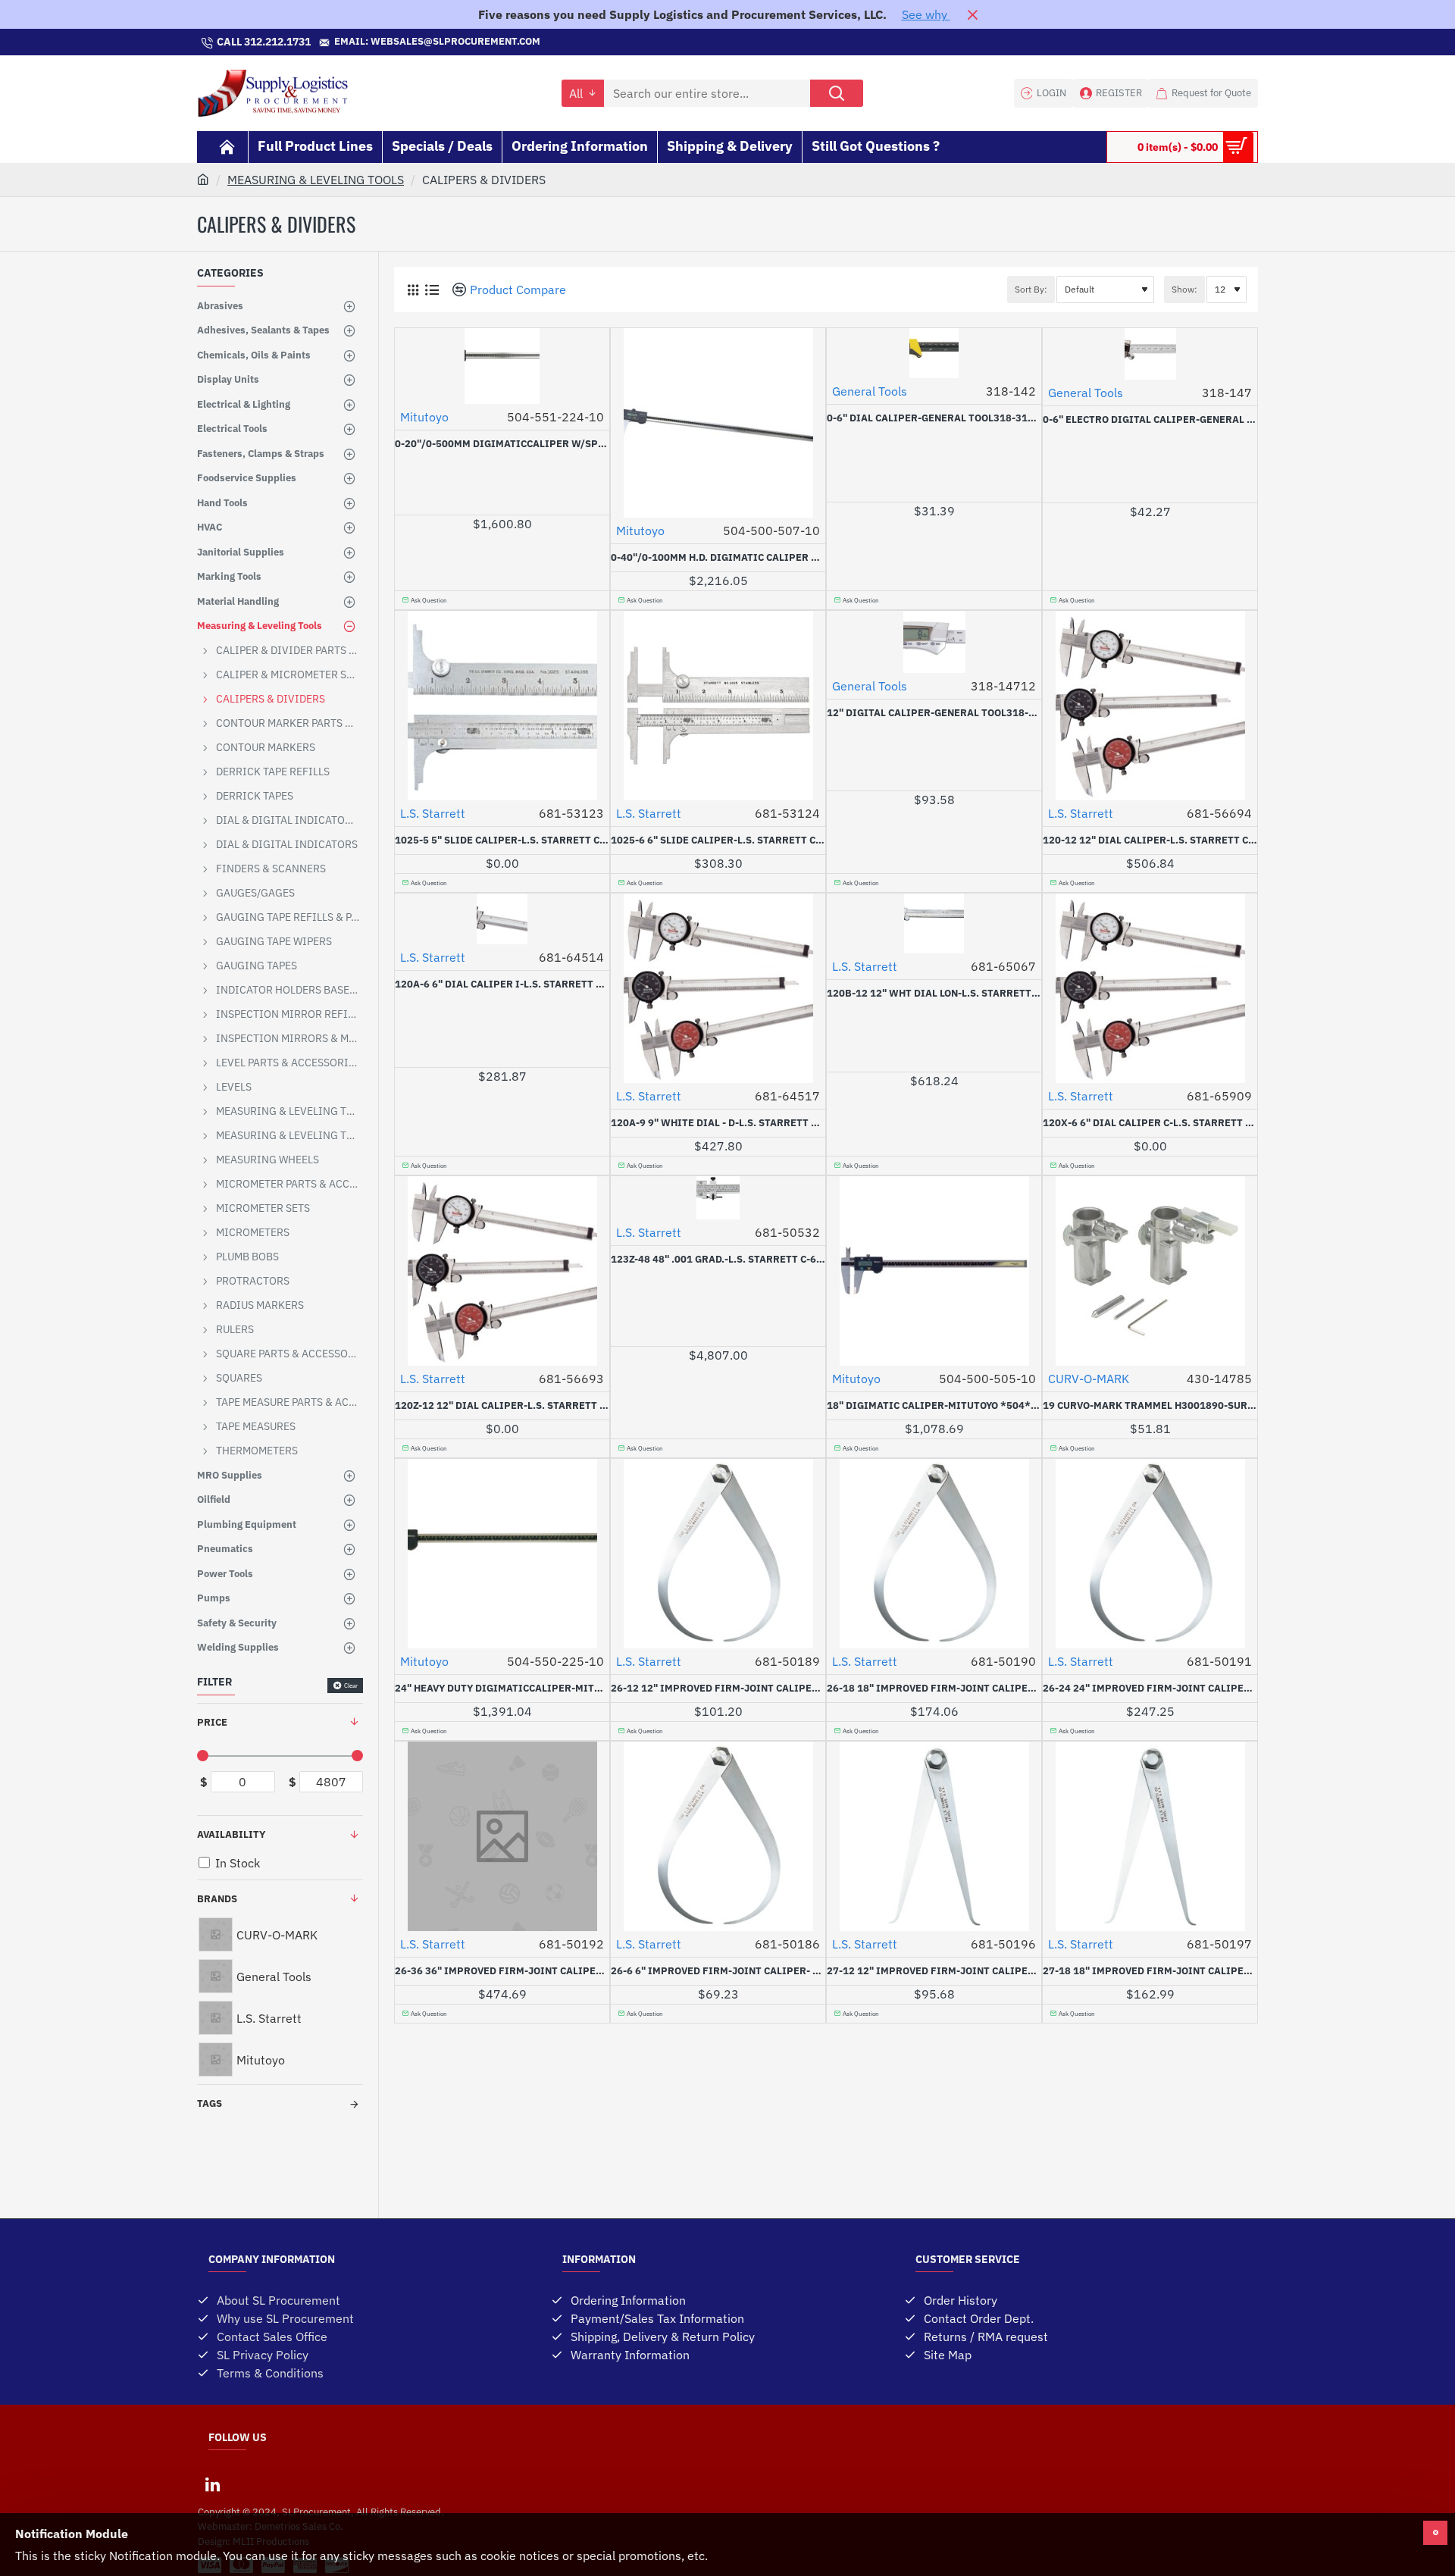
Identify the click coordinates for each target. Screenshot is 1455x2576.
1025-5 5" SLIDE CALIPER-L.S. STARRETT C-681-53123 (502, 840)
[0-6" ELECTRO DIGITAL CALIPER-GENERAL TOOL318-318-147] (1150, 354)
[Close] (972, 14)
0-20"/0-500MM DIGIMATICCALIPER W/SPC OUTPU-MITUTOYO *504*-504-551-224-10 (502, 444)
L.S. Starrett (433, 813)
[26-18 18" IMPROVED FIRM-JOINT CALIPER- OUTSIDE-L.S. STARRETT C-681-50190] (934, 1554)
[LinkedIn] (212, 2484)
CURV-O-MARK (1089, 1379)
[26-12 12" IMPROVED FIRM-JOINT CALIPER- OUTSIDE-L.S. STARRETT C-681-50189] (718, 1554)
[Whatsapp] (727, 42)
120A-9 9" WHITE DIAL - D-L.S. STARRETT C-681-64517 (718, 1123)
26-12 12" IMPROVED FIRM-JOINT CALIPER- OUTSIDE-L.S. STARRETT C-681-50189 (718, 1689)
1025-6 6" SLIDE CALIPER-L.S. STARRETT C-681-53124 (718, 840)
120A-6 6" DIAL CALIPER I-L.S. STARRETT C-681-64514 (502, 984)
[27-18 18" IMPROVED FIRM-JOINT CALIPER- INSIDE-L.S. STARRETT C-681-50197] (1150, 1836)
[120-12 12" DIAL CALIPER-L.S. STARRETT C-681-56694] (1150, 706)
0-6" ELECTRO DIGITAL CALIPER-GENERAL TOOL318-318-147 (1150, 420)
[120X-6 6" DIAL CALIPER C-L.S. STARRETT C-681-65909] (1150, 988)
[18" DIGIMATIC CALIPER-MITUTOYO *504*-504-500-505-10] (934, 1271)
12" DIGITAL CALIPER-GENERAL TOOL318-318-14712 (934, 713)
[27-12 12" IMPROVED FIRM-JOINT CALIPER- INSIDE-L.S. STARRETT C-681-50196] (934, 1836)
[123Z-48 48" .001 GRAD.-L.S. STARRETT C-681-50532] (718, 1198)
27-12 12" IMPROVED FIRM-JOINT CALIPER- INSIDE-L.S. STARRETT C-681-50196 (934, 1971)
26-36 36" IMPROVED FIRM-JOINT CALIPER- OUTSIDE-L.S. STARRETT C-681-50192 (502, 1971)
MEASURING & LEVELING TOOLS (316, 180)
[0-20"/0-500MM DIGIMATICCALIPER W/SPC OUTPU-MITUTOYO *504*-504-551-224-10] (502, 366)
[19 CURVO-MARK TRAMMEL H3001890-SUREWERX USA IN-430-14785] (1150, 1271)
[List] (432, 290)
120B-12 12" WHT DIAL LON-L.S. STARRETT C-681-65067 (934, 994)
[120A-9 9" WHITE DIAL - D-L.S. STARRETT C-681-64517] (718, 988)
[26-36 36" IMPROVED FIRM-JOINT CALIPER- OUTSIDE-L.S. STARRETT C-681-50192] (502, 1836)
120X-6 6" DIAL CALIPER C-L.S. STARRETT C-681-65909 (1150, 1123)
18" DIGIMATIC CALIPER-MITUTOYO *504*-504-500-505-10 (934, 1406)
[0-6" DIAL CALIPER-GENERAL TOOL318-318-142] (934, 353)
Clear (351, 1686)
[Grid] (413, 290)
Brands (217, 1899)
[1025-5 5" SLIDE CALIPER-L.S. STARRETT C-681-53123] (502, 706)
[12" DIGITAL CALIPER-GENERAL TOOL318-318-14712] (934, 642)
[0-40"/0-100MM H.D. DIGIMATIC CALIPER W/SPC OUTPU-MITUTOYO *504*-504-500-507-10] (718, 423)
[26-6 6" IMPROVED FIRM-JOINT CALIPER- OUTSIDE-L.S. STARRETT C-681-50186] (718, 1836)
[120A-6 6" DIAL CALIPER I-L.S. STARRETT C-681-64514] (502, 919)
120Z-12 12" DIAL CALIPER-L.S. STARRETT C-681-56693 (502, 1406)
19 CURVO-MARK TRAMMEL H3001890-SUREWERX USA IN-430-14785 (1150, 1406)
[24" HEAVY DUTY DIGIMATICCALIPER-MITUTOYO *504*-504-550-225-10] (502, 1554)
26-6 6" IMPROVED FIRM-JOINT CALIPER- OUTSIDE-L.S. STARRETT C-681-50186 (718, 1971)
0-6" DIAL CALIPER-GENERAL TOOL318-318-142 (934, 418)
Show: (1184, 289)
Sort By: (1031, 289)
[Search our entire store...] (837, 93)
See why (926, 14)
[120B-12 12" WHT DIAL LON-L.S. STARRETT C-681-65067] (934, 923)
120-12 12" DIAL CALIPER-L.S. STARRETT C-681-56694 (1150, 840)
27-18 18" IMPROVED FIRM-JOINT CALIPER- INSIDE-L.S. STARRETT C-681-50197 (1150, 1971)
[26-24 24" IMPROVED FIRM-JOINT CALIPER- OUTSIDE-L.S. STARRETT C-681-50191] (1150, 1554)
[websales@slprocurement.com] (548, 42)
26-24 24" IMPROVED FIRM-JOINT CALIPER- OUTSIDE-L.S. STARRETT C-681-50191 (1150, 1689)
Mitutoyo (424, 417)
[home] (203, 179)
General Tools (870, 391)
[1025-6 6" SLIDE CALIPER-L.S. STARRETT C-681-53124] (718, 706)
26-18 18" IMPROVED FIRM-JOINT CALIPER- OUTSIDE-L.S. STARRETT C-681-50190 (934, 1689)
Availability (231, 1834)
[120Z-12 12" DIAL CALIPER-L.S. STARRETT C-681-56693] (502, 1271)
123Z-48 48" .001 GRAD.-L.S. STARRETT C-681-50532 (718, 1260)
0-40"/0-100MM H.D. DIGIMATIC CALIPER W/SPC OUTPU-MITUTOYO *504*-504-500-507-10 (718, 558)
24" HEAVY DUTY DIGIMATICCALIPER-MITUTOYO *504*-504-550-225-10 (502, 1689)
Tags (210, 2103)
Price (212, 1722)
